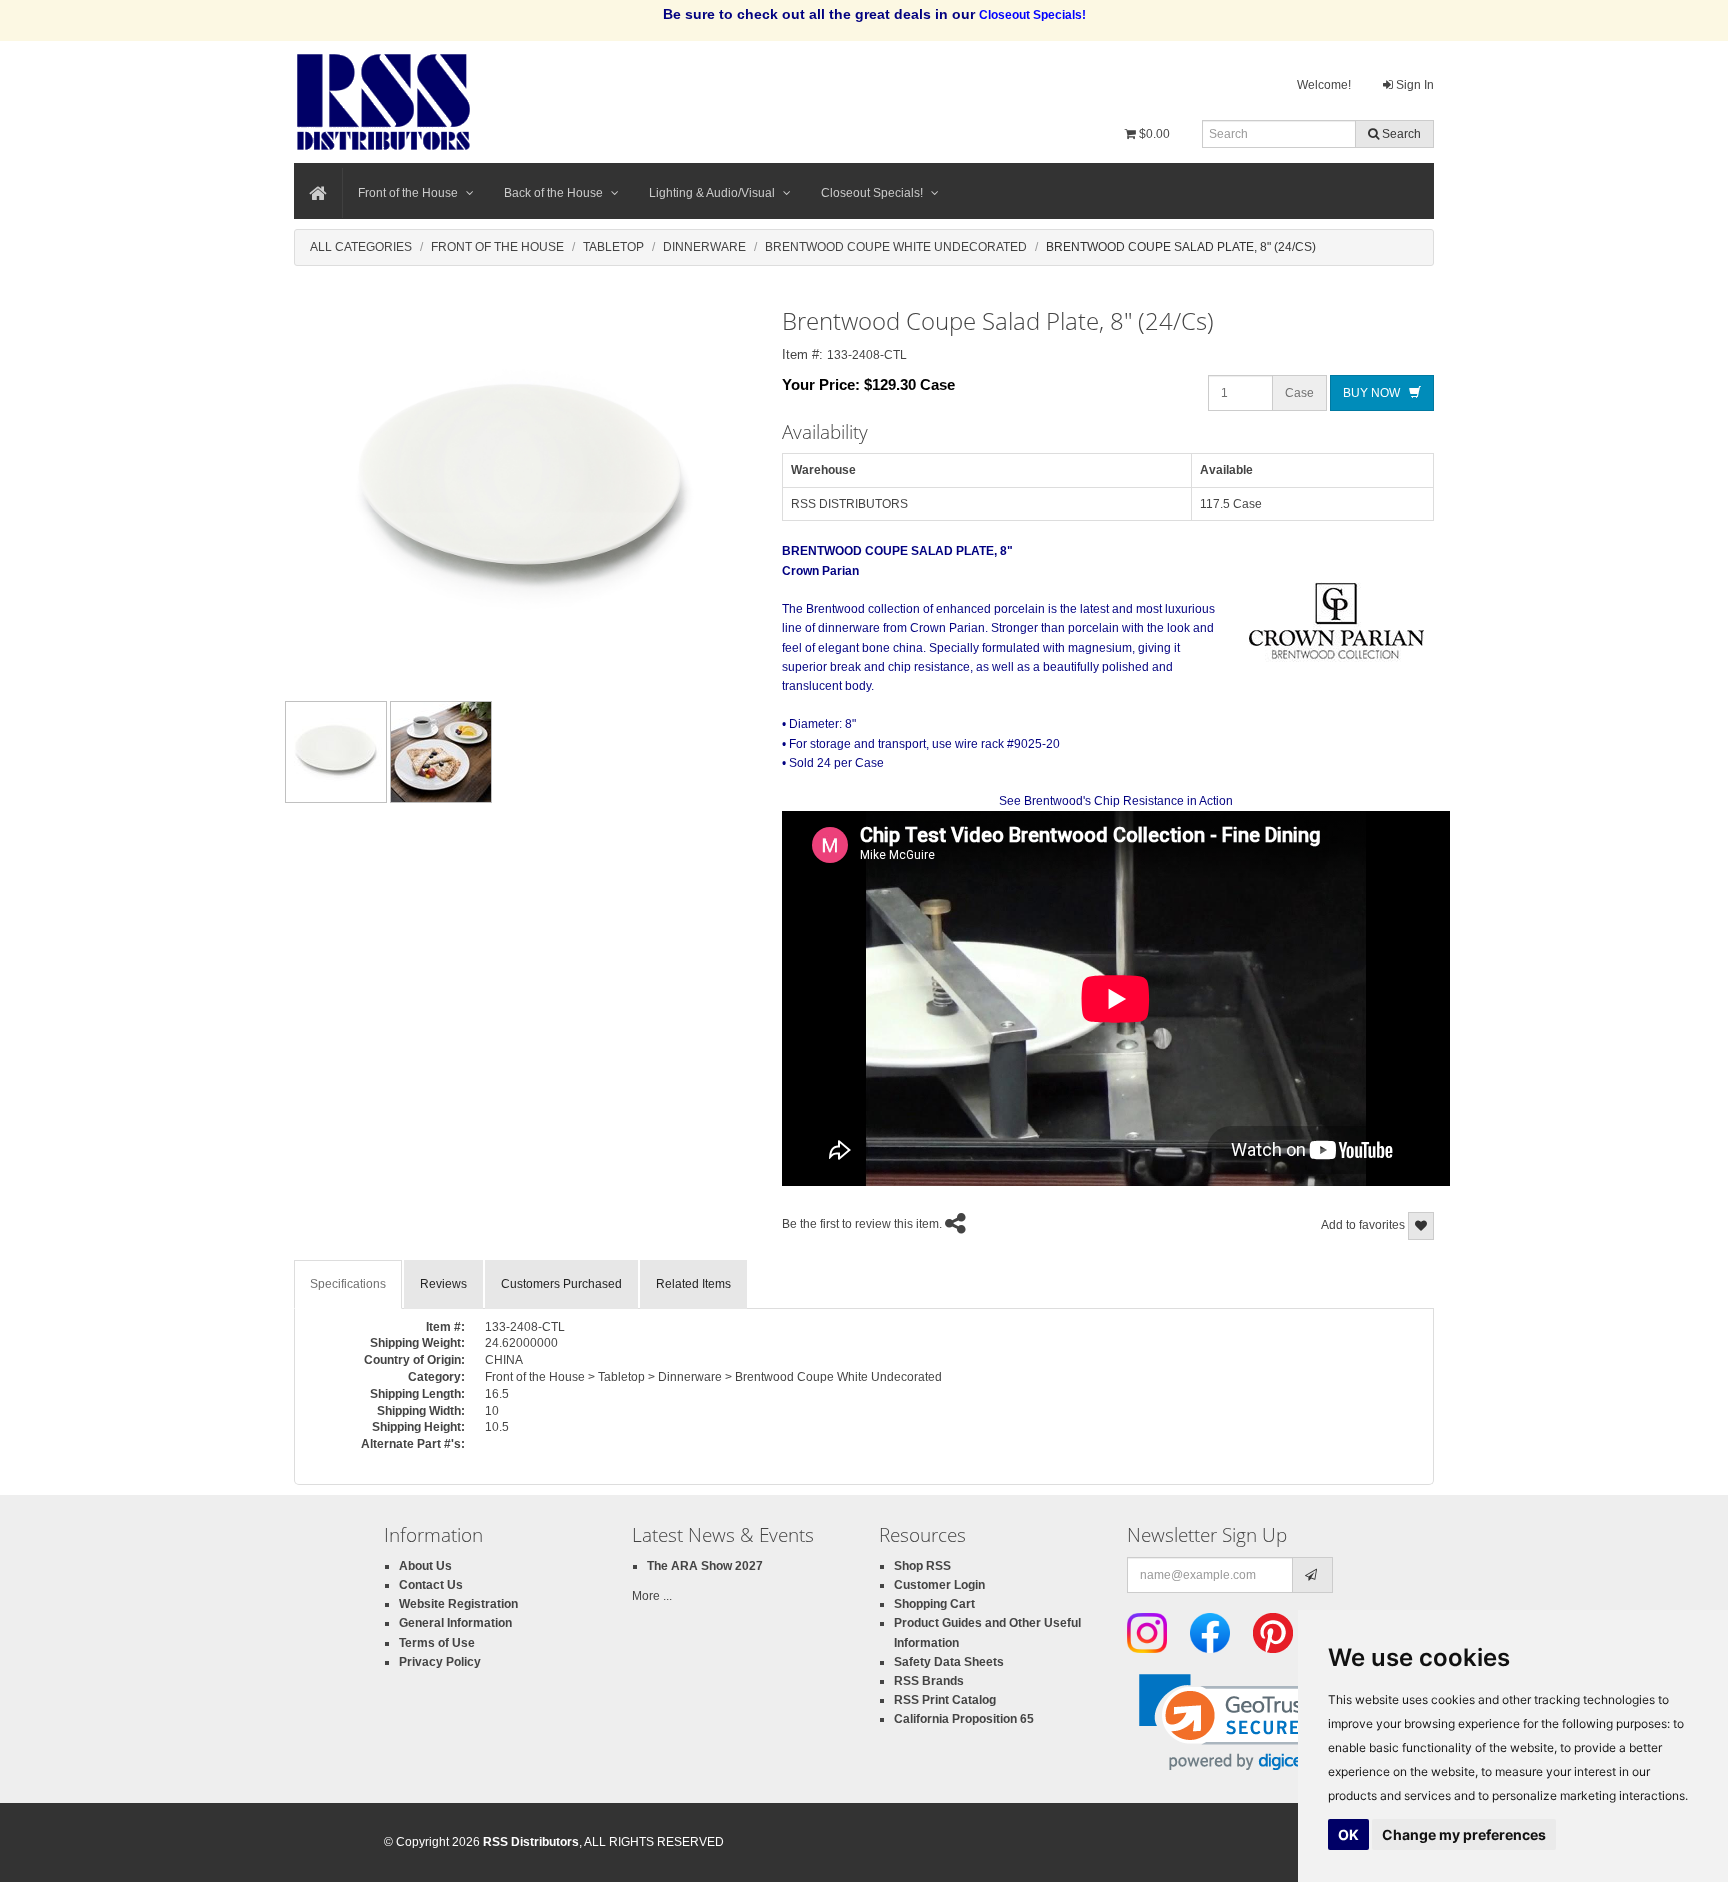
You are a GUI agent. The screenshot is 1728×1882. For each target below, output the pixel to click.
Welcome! (1324, 85)
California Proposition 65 (964, 1719)
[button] (1235, 1722)
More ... (652, 1596)
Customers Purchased (561, 1284)
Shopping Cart (934, 1604)
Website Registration (458, 1604)
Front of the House (408, 193)
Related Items (693, 1284)
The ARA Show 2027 (705, 1566)
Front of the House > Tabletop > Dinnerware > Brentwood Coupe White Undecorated (713, 1377)
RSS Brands (929, 1681)
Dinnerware (704, 247)
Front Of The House (497, 247)
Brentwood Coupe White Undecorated (896, 247)
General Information (455, 1623)
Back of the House (553, 193)
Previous (253, 752)
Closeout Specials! (872, 193)
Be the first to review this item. (862, 1224)
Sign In (1413, 85)
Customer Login (939, 1585)
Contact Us (431, 1585)
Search (1400, 134)
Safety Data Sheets (949, 1662)
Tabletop (613, 247)
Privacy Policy (440, 1662)
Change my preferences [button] (1464, 1834)
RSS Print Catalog (945, 1700)
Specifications (348, 1284)
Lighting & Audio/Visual (712, 193)
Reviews (443, 1284)
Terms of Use (437, 1643)
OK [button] (1348, 1834)
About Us (425, 1566)
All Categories (361, 247)
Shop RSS (922, 1566)
